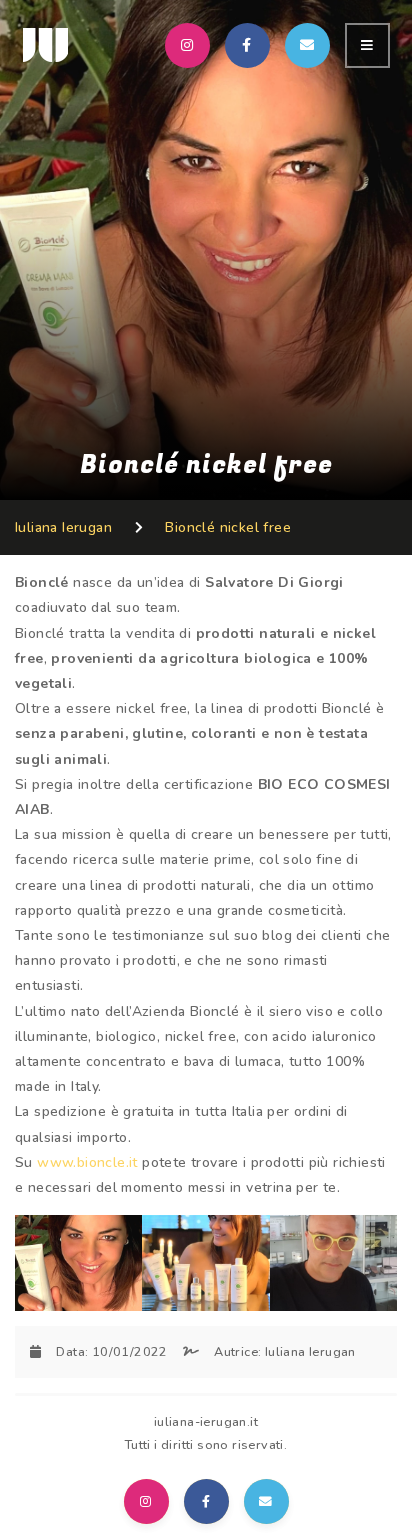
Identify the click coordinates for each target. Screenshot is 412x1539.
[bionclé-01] (78, 1262)
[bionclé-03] (333, 1262)
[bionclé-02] (205, 1262)
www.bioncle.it (87, 1162)
